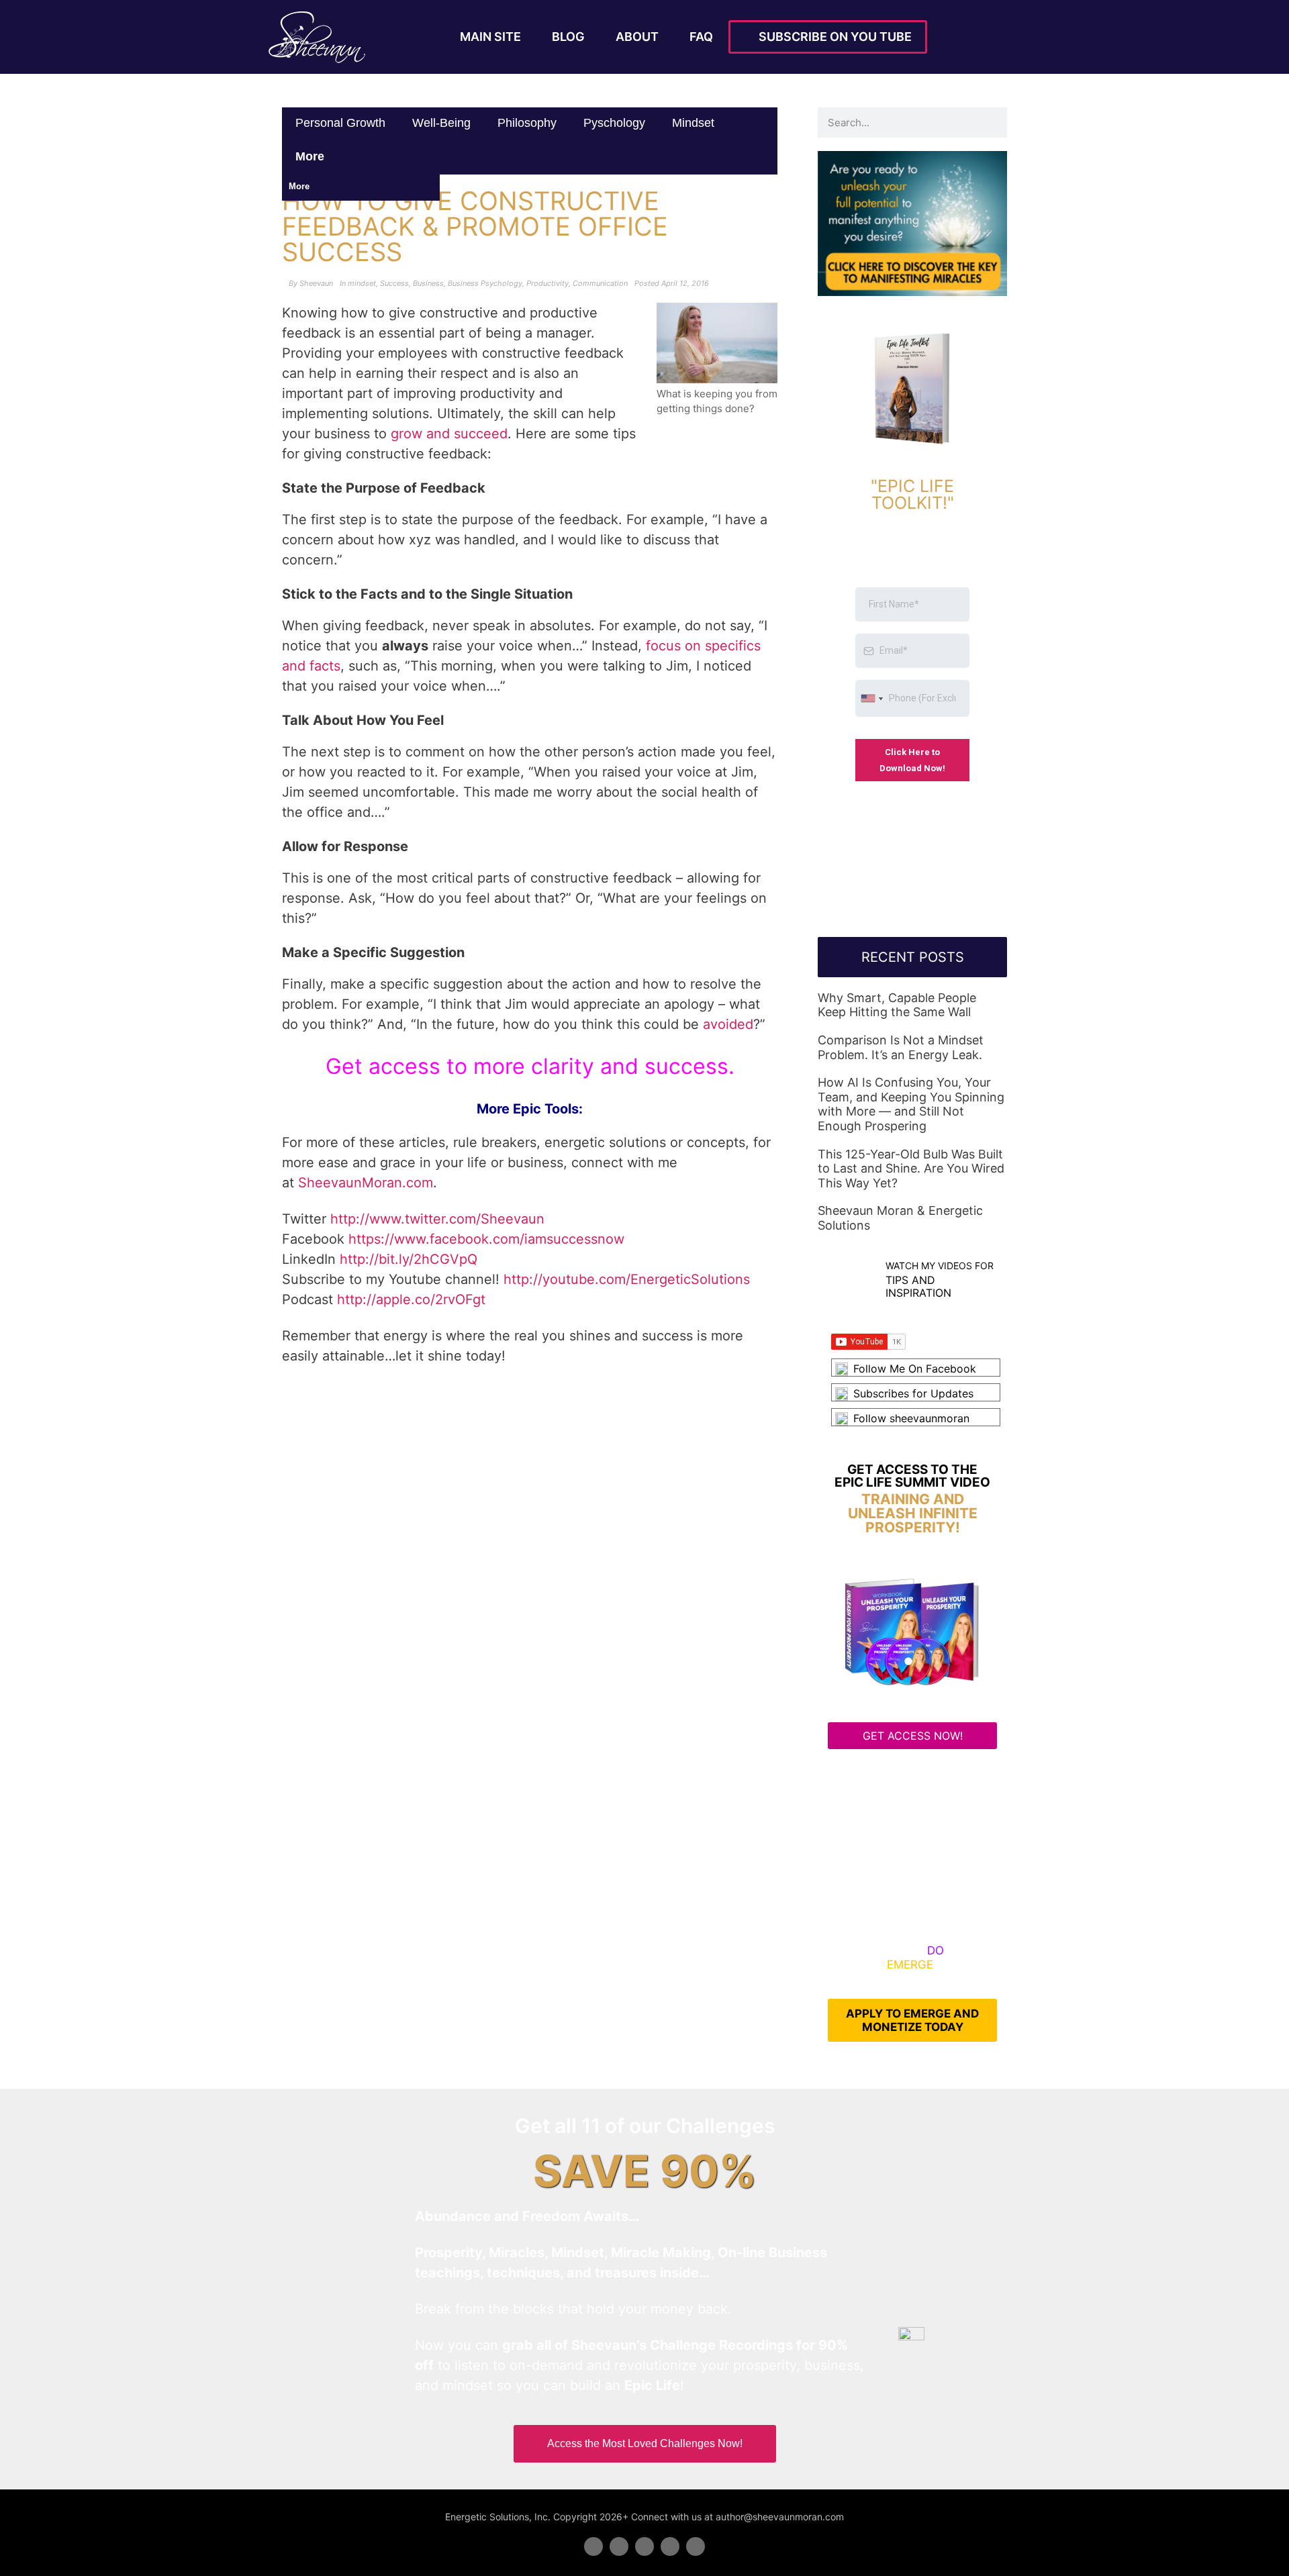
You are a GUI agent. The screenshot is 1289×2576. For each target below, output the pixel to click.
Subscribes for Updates (913, 1393)
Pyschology (614, 123)
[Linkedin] (644, 2546)
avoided (728, 1024)
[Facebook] (593, 2546)
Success (394, 283)
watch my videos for (940, 1266)
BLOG (568, 37)
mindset (693, 123)
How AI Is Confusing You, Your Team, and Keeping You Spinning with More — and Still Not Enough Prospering (911, 1104)
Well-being (441, 123)
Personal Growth (340, 123)
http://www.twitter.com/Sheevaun (437, 1219)
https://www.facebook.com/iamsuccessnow (486, 1239)
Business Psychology (485, 283)
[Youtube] (670, 2546)
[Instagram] (696, 2546)
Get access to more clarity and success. (530, 1066)
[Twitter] (619, 2546)
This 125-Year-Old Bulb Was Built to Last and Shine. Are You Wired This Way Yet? (911, 1169)
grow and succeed (449, 434)
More (312, 156)
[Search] (992, 122)
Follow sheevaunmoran (911, 1418)
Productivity (547, 283)
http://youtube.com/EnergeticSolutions (627, 1279)
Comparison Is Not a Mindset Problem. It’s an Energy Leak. (901, 1047)
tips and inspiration (918, 1286)
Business (428, 283)
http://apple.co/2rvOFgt (411, 1299)
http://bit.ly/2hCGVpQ (409, 1259)
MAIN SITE (490, 37)
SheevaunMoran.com (366, 1183)
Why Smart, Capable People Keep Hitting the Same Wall (897, 1005)
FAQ (701, 37)
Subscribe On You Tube (832, 37)
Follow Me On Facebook (915, 1369)
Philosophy (527, 123)
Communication (600, 283)
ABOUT (637, 37)
